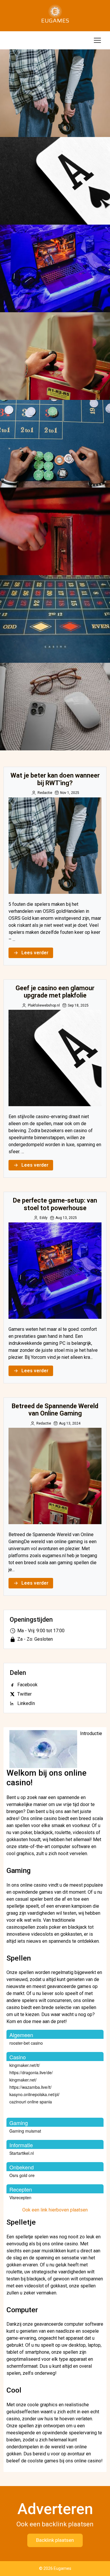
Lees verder (35, 953)
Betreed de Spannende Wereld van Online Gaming (55, 356)
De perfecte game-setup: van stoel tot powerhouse (55, 268)
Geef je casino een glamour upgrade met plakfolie (55, 181)
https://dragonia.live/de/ (31, 2072)
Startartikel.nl (22, 2153)
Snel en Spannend (55, 444)
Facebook (27, 1685)
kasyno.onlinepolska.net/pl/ (34, 2094)
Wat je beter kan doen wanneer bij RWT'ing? (55, 93)
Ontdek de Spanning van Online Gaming (55, 619)
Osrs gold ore (22, 2175)
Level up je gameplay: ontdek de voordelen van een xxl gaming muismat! (55, 707)
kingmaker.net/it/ (25, 2065)
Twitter (24, 1694)
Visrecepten (20, 2197)
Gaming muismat (25, 2131)
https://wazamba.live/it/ (31, 2087)
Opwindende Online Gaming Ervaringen (55, 531)
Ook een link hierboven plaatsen (55, 2210)
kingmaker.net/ (23, 2080)
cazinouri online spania (31, 2102)
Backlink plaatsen (55, 2540)
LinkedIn (26, 1703)
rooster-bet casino (26, 2043)
